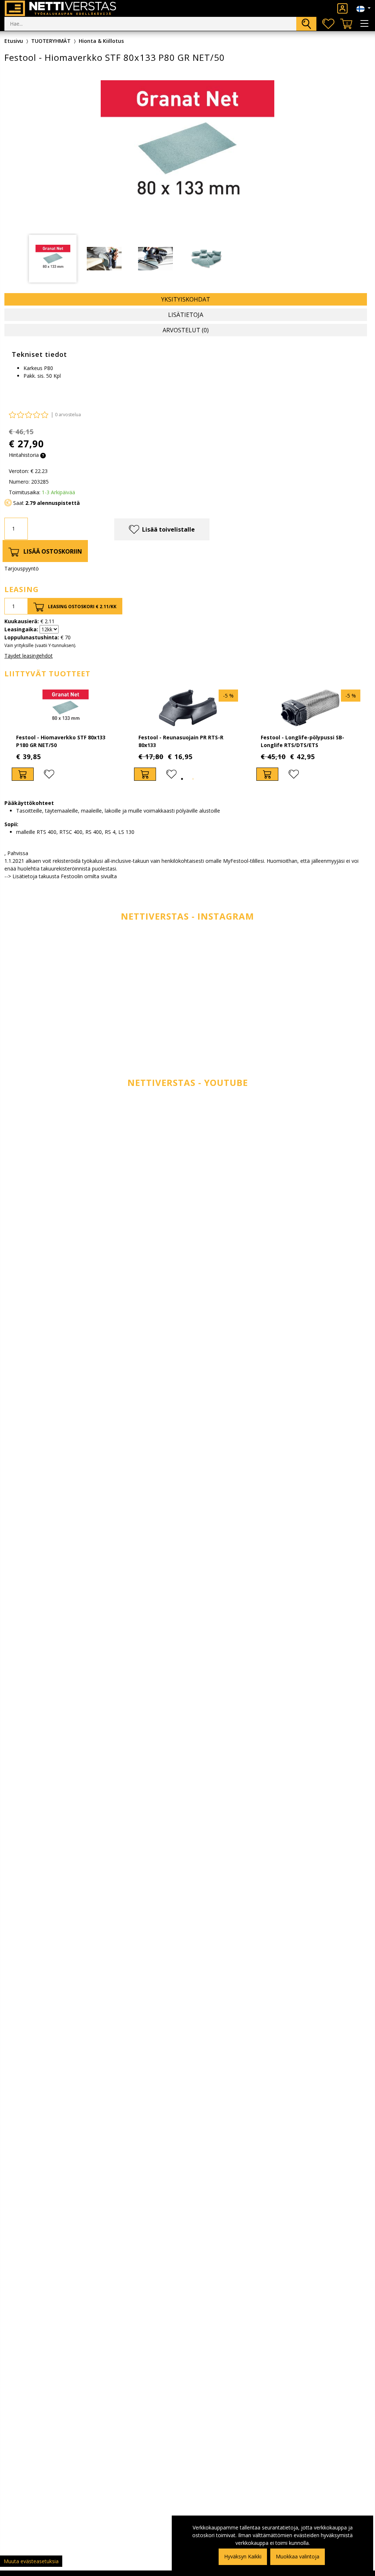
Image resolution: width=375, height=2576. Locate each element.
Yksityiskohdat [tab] (186, 299)
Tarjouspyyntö (22, 568)
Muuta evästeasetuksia (31, 2561)
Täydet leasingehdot (29, 656)
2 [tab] (193, 779)
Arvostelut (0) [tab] (186, 330)
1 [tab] (182, 779)
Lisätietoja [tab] (186, 315)
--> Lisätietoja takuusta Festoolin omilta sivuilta (61, 876)
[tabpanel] (66, 735)
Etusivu (14, 41)
